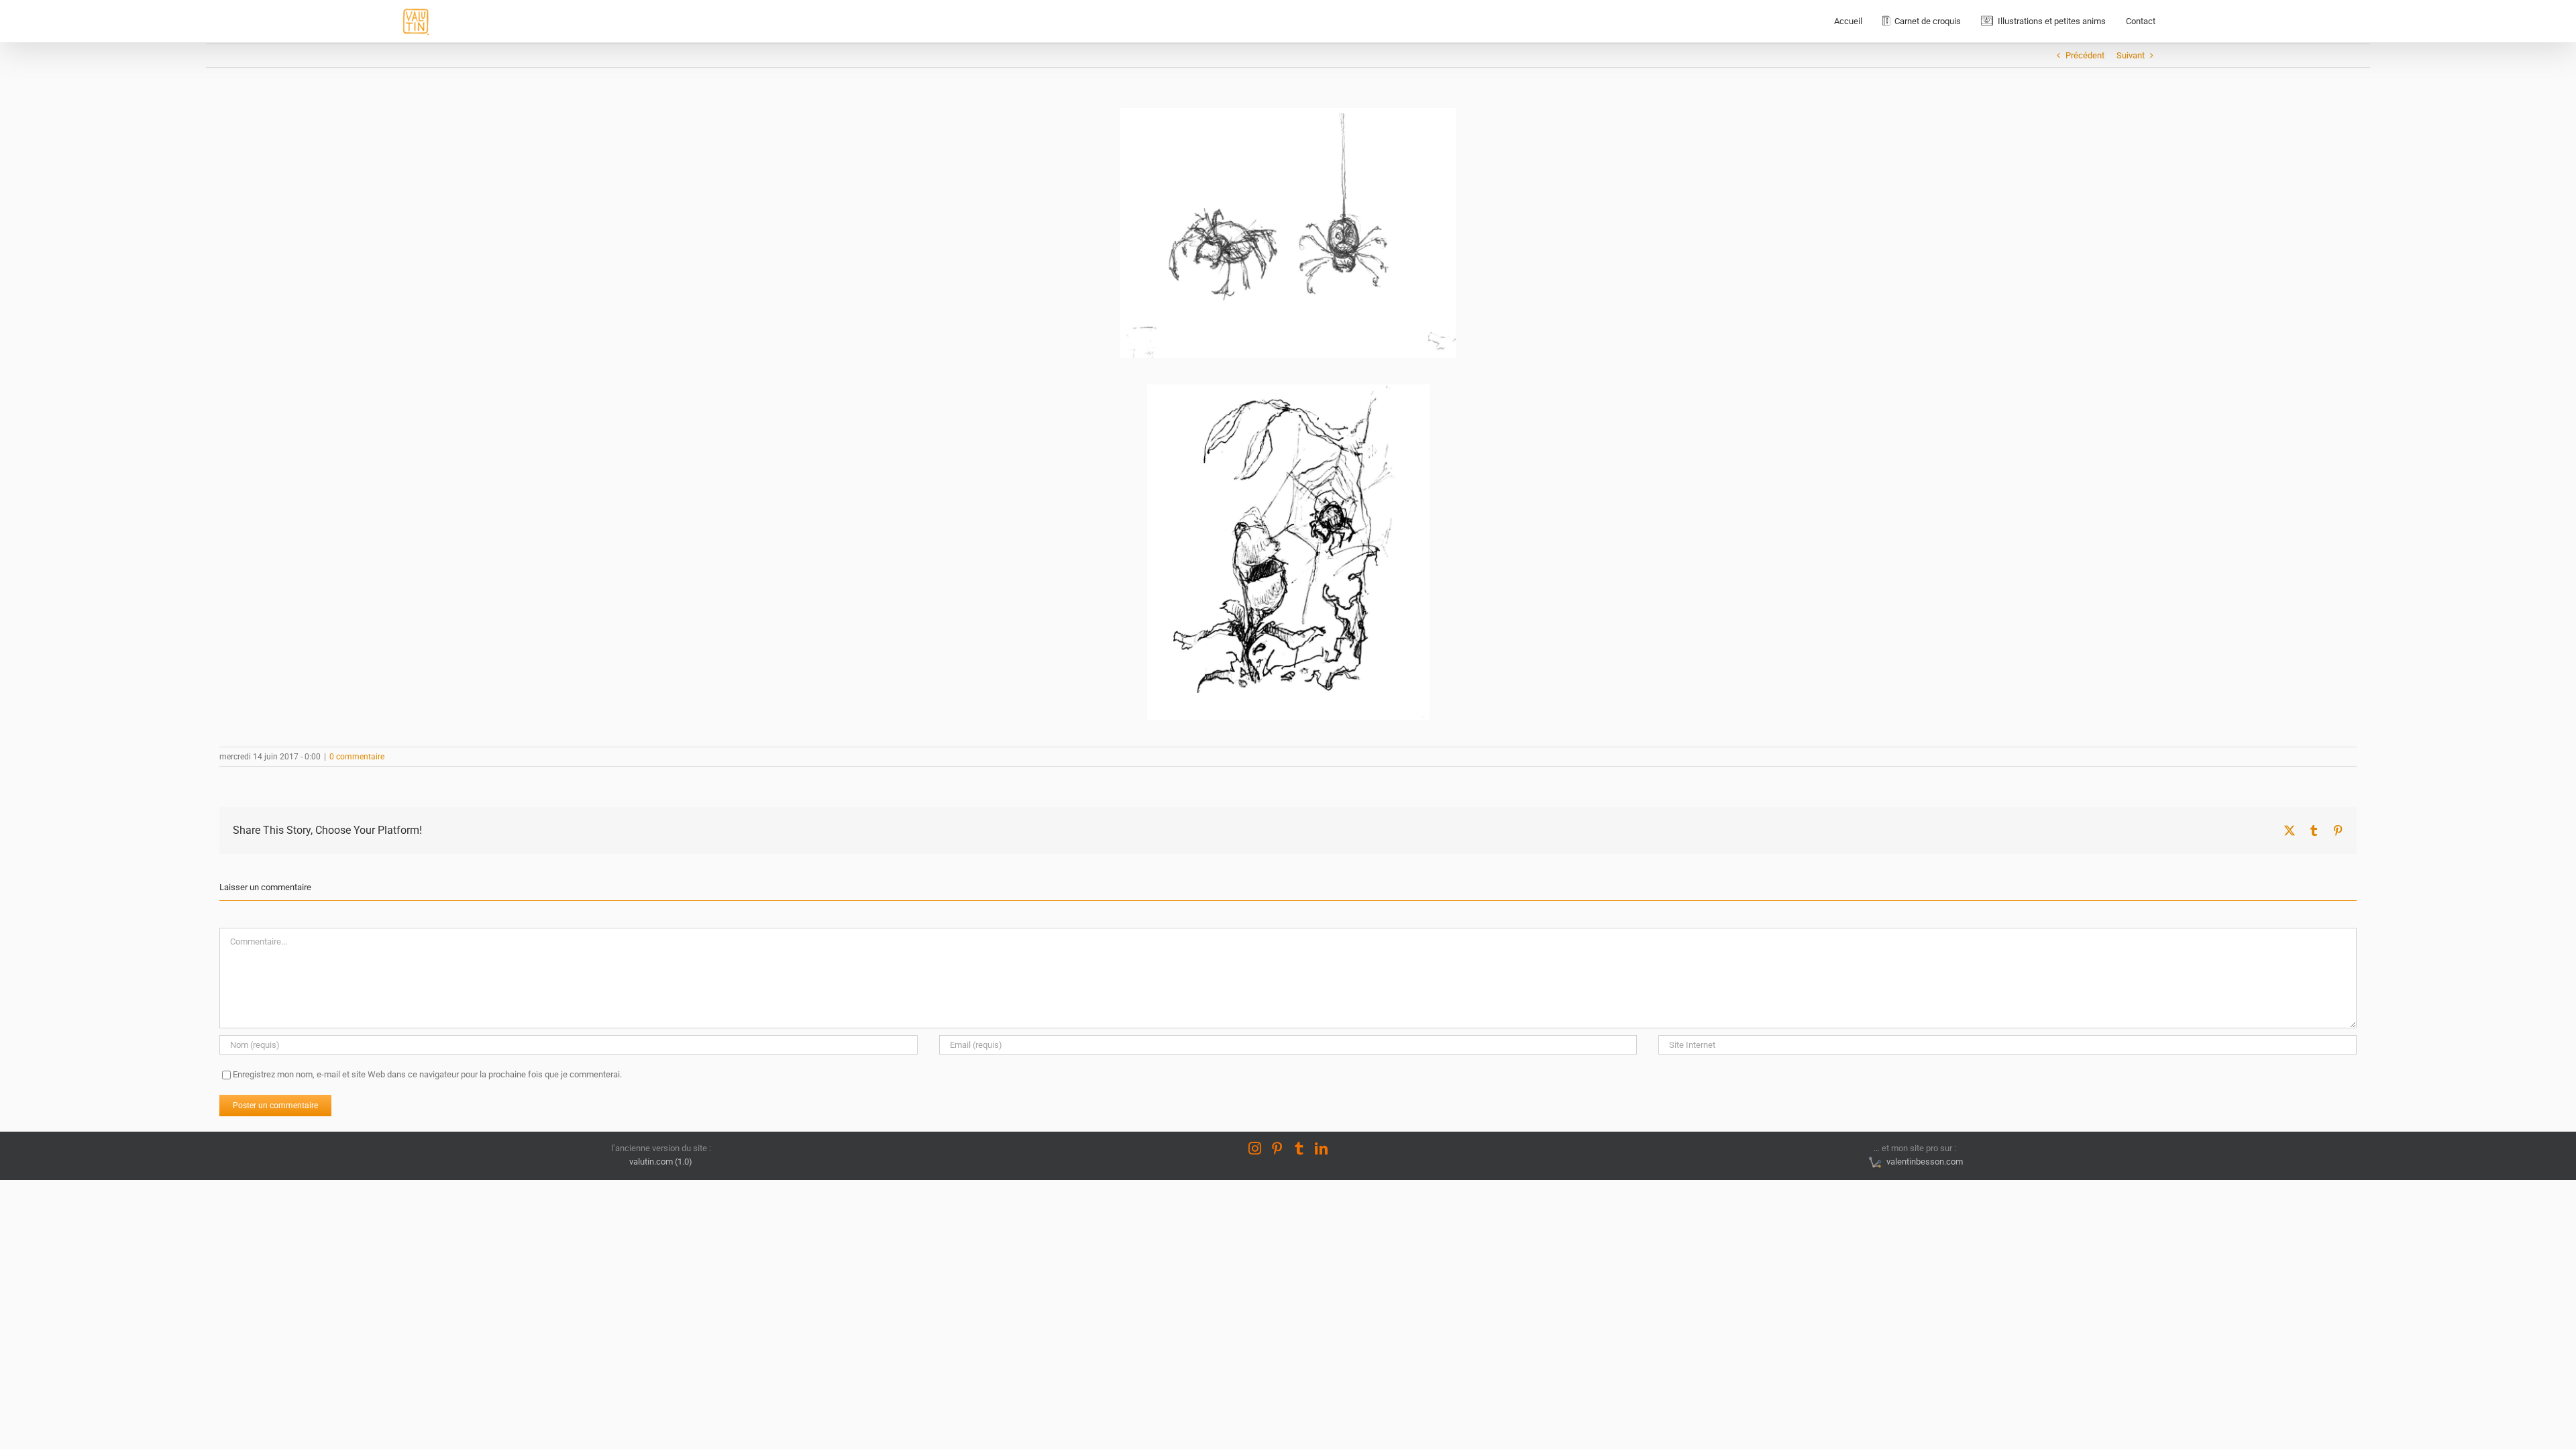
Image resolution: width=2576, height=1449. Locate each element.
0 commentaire (357, 757)
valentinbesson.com (1923, 1162)
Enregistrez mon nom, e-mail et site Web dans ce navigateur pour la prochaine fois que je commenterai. (427, 1074)
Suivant (2131, 55)
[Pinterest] (1277, 1148)
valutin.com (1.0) (661, 1162)
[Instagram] (1255, 1148)
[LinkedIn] (1321, 1148)
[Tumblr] (1299, 1148)
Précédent (2085, 55)
